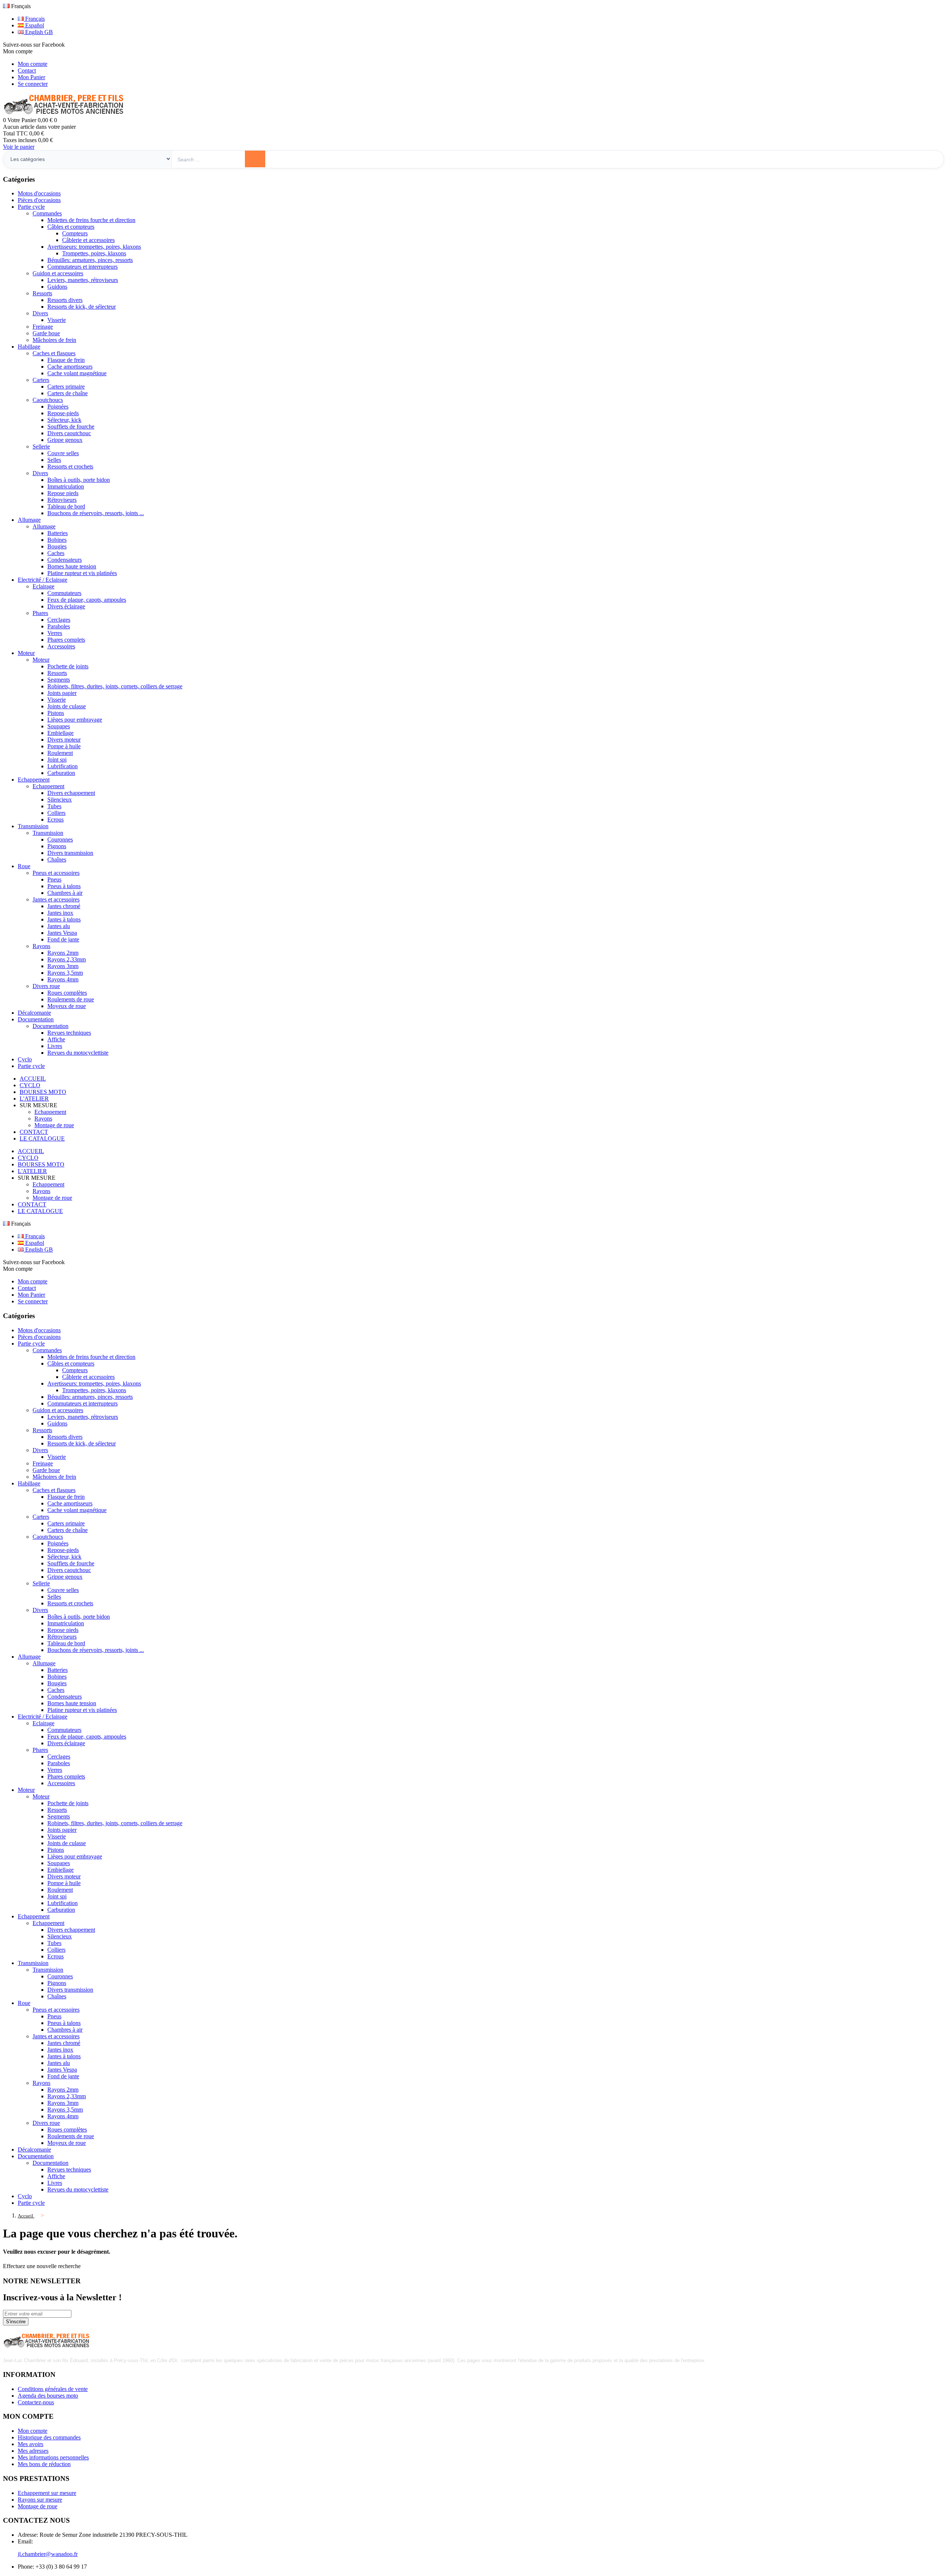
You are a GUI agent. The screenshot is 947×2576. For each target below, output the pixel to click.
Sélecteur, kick (64, 420)
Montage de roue (54, 1125)
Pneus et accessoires (56, 873)
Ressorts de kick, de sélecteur (82, 307)
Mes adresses (33, 2451)
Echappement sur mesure (47, 2493)
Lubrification (63, 766)
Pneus (54, 879)
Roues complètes (67, 993)
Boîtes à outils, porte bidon (79, 480)
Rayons (41, 946)
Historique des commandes (49, 2437)
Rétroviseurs (62, 500)
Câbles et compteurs (71, 227)
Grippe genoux (65, 440)
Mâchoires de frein (54, 340)
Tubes (54, 806)
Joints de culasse (67, 706)
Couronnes (60, 839)
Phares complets (66, 640)
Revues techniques (69, 1033)
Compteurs (75, 233)
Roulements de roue (71, 999)
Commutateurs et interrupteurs (82, 267)
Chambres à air (65, 893)
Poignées (58, 407)
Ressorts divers (65, 300)
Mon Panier (31, 77)
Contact (27, 70)
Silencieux (60, 800)
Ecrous (55, 820)
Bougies (57, 546)
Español (34, 25)
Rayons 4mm (63, 979)
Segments (59, 680)
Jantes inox (60, 913)
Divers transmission (70, 853)
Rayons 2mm (63, 953)
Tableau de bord (66, 506)
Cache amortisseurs (70, 367)
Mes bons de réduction (44, 2464)
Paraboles (59, 626)
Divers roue (46, 986)
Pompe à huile (64, 746)
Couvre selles (63, 453)
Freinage (43, 327)
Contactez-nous (36, 2402)
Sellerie (41, 446)
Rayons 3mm (63, 966)
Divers (40, 313)
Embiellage (60, 733)
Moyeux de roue (67, 1006)
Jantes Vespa (62, 933)
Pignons (57, 846)
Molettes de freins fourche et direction (91, 220)
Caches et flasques (54, 353)
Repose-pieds (63, 413)
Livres (55, 1046)
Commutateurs (64, 593)
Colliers (56, 813)
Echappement (48, 786)
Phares (40, 613)
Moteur (41, 660)
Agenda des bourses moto (48, 2396)
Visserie (57, 320)
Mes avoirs (31, 2444)
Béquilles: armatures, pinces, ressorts (90, 260)
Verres (55, 633)
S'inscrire (16, 2322)
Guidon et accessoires (58, 273)
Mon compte (33, 64)
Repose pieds (63, 493)
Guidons (57, 287)
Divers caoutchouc (69, 433)
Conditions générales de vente (53, 2389)
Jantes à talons (64, 919)
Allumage (44, 526)
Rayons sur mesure (40, 2500)
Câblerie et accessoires (88, 240)
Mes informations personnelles (53, 2457)
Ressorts (42, 293)
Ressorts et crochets (70, 466)
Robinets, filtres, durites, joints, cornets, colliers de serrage (115, 686)
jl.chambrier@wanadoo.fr (48, 2554)
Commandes (47, 213)
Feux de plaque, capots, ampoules (87, 600)
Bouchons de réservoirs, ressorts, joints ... (96, 513)
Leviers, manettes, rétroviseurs (83, 280)
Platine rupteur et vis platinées (82, 573)
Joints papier (62, 693)
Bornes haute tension (72, 566)
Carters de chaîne (68, 393)
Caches (56, 553)
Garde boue (46, 333)
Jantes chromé (64, 906)
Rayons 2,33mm (67, 959)
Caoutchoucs (48, 400)
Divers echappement (71, 793)
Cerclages (59, 620)
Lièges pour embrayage (75, 720)
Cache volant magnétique (77, 373)
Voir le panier (19, 147)
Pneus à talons (64, 886)
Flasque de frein (66, 360)
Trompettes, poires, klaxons (94, 253)
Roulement (60, 753)
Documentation (50, 1026)
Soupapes (59, 726)
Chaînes (57, 859)
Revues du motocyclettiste (78, 1053)
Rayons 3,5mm (65, 973)
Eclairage (43, 586)
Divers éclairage (66, 606)
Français (34, 19)
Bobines (57, 540)
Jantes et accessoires (56, 899)
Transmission (48, 833)
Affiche (56, 1039)
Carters (41, 380)
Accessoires (61, 646)
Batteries (58, 533)
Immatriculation (66, 486)
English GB (38, 32)
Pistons (56, 713)
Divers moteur (64, 740)
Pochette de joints (68, 666)
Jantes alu (59, 926)
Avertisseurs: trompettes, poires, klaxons (94, 247)
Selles (54, 460)
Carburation (61, 773)
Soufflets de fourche (71, 426)
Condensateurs (65, 560)
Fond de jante (63, 939)
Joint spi (57, 760)
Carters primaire (66, 387)
